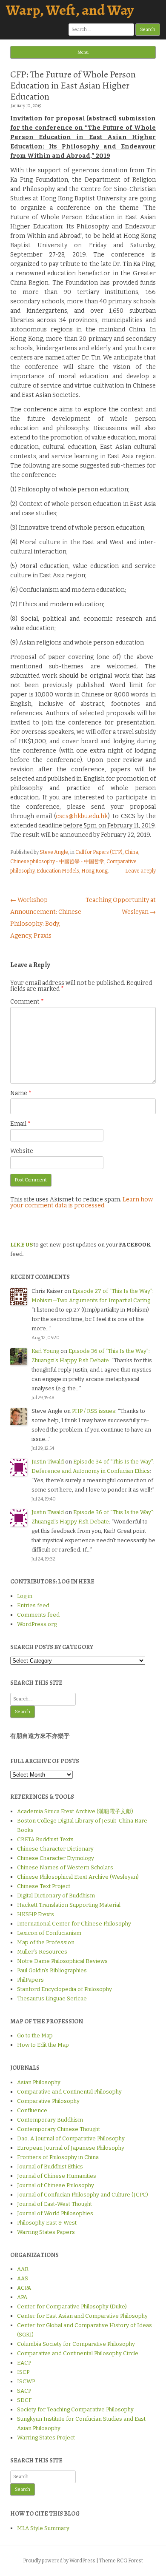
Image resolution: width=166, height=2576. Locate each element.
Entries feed (33, 1605)
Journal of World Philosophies (55, 2213)
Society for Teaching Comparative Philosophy (75, 2409)
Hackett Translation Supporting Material (69, 1905)
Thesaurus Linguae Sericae (52, 1998)
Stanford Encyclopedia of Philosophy (64, 1989)
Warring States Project (46, 2438)
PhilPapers (30, 1980)
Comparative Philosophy (48, 2101)
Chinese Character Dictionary (55, 1849)
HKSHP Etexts (36, 1914)
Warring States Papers (46, 2232)
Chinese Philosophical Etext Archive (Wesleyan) (78, 1877)
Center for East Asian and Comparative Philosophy (82, 2316)
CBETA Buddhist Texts (45, 1839)
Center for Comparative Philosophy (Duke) (72, 2306)
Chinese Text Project (44, 1886)
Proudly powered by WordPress (59, 2561)
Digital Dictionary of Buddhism (56, 1896)
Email (20, 1124)
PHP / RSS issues (94, 1411)
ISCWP (26, 2381)
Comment (27, 1002)
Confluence (32, 2110)
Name (21, 1093)
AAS (23, 2278)
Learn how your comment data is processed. (82, 1202)
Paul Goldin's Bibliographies (52, 1970)
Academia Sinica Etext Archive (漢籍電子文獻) (75, 1811)
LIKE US (21, 1245)
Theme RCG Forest (121, 2561)
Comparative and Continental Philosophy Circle (78, 2353)
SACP (24, 2391)
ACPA (24, 2288)
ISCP (23, 2372)
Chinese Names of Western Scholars (65, 1867)
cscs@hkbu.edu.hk (82, 816)
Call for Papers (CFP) (99, 852)
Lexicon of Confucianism (49, 1933)
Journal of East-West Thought (54, 2204)
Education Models (58, 871)
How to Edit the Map (43, 2045)
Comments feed (38, 1615)
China (132, 852)
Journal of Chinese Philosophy (56, 2185)
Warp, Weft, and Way (70, 10)
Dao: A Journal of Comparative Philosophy (71, 2138)
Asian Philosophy (39, 2082)
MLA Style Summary (43, 2528)
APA (22, 2297)
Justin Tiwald (48, 1462)
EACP (24, 2363)
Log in (25, 1596)
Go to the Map (35, 2035)
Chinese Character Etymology (56, 1858)
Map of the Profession (46, 1942)
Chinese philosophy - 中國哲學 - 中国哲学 (57, 862)
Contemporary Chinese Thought (59, 2129)
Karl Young (45, 1351)
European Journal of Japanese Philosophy (71, 2148)
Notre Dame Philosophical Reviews (62, 1961)
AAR (23, 2269)
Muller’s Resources (42, 1952)
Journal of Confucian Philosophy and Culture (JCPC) (83, 2195)
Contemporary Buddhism (50, 2120)
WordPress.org (37, 1624)
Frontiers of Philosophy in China (58, 2157)
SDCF (24, 2400)
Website (22, 1151)
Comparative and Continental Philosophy (69, 2092)
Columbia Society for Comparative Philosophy (76, 2344)
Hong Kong (94, 871)
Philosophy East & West (47, 2223)
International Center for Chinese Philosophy (74, 1924)
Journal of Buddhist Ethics (50, 2167)
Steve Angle (54, 852)
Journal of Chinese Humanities (57, 2176)
